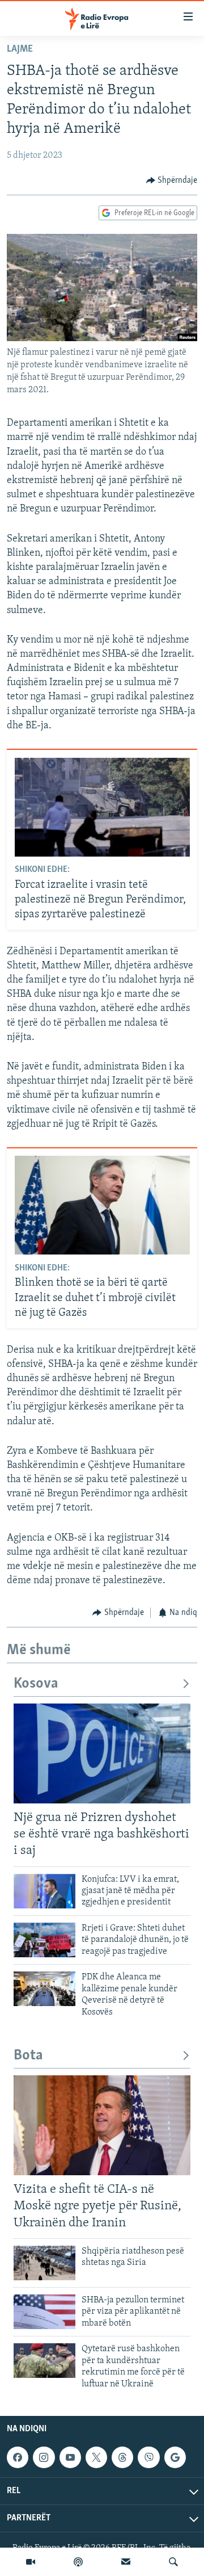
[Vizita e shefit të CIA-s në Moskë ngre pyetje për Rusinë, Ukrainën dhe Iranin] (102, 2125)
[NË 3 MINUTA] (126, 2562)
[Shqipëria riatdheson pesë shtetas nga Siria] (44, 2263)
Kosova (36, 1684)
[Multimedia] (31, 2562)
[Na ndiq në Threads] (122, 2457)
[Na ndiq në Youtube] (70, 2457)
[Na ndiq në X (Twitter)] (96, 2457)
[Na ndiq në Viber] (148, 2457)
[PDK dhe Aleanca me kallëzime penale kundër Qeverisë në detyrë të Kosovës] (44, 1989)
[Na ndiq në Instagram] (44, 2457)
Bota (28, 2056)
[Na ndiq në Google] (175, 2457)
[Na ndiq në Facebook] (18, 2457)
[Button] (172, 181)
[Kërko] (173, 2562)
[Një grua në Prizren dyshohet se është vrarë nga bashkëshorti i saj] (102, 1753)
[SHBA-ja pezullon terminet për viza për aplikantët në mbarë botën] (44, 2312)
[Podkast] (78, 2562)
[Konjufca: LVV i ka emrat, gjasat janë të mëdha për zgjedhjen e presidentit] (44, 1891)
